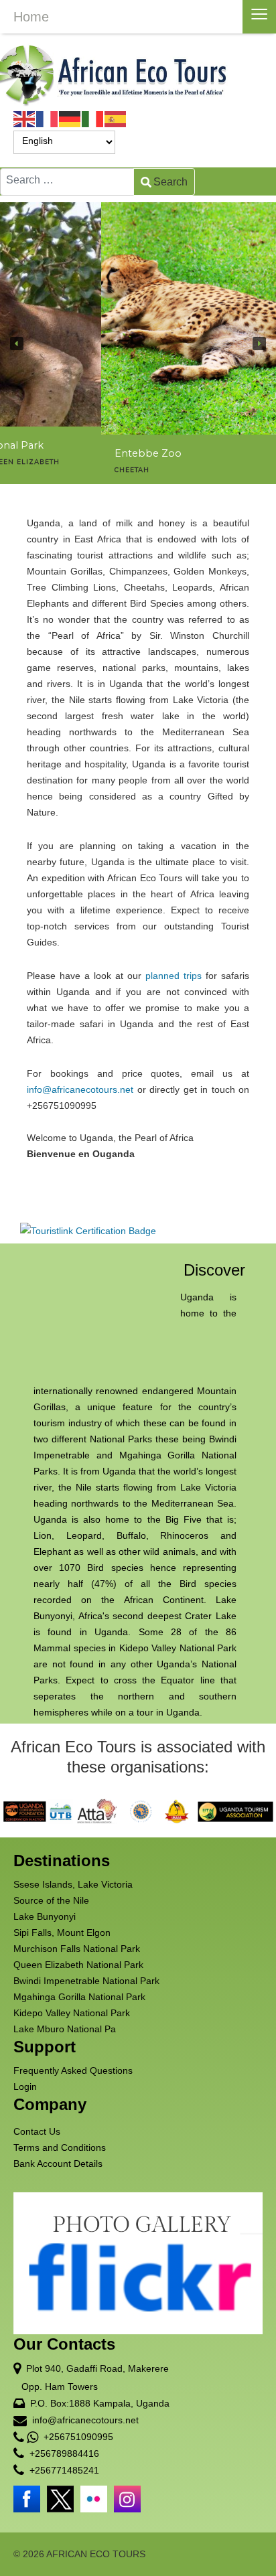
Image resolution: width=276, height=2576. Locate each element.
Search (170, 182)
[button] (17, 344)
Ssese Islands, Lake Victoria (73, 1884)
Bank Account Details (58, 2164)
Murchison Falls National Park (77, 1949)
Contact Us (37, 2131)
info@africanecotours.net (80, 1089)
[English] (25, 119)
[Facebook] (27, 2499)
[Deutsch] (70, 119)
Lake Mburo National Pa (65, 2029)
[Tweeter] (60, 2499)
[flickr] (94, 2499)
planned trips (174, 976)
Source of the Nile (51, 1900)
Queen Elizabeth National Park (78, 1965)
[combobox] (67, 182)
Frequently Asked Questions (73, 2070)
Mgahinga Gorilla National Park (79, 1997)
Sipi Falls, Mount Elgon (62, 1933)
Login (25, 2087)
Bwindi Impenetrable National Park (86, 1981)
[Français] (48, 119)
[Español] (116, 119)
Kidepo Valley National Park (72, 2013)
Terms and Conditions (60, 2147)
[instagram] (127, 2499)
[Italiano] (93, 119)
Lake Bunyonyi (45, 1916)
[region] (138, 343)
